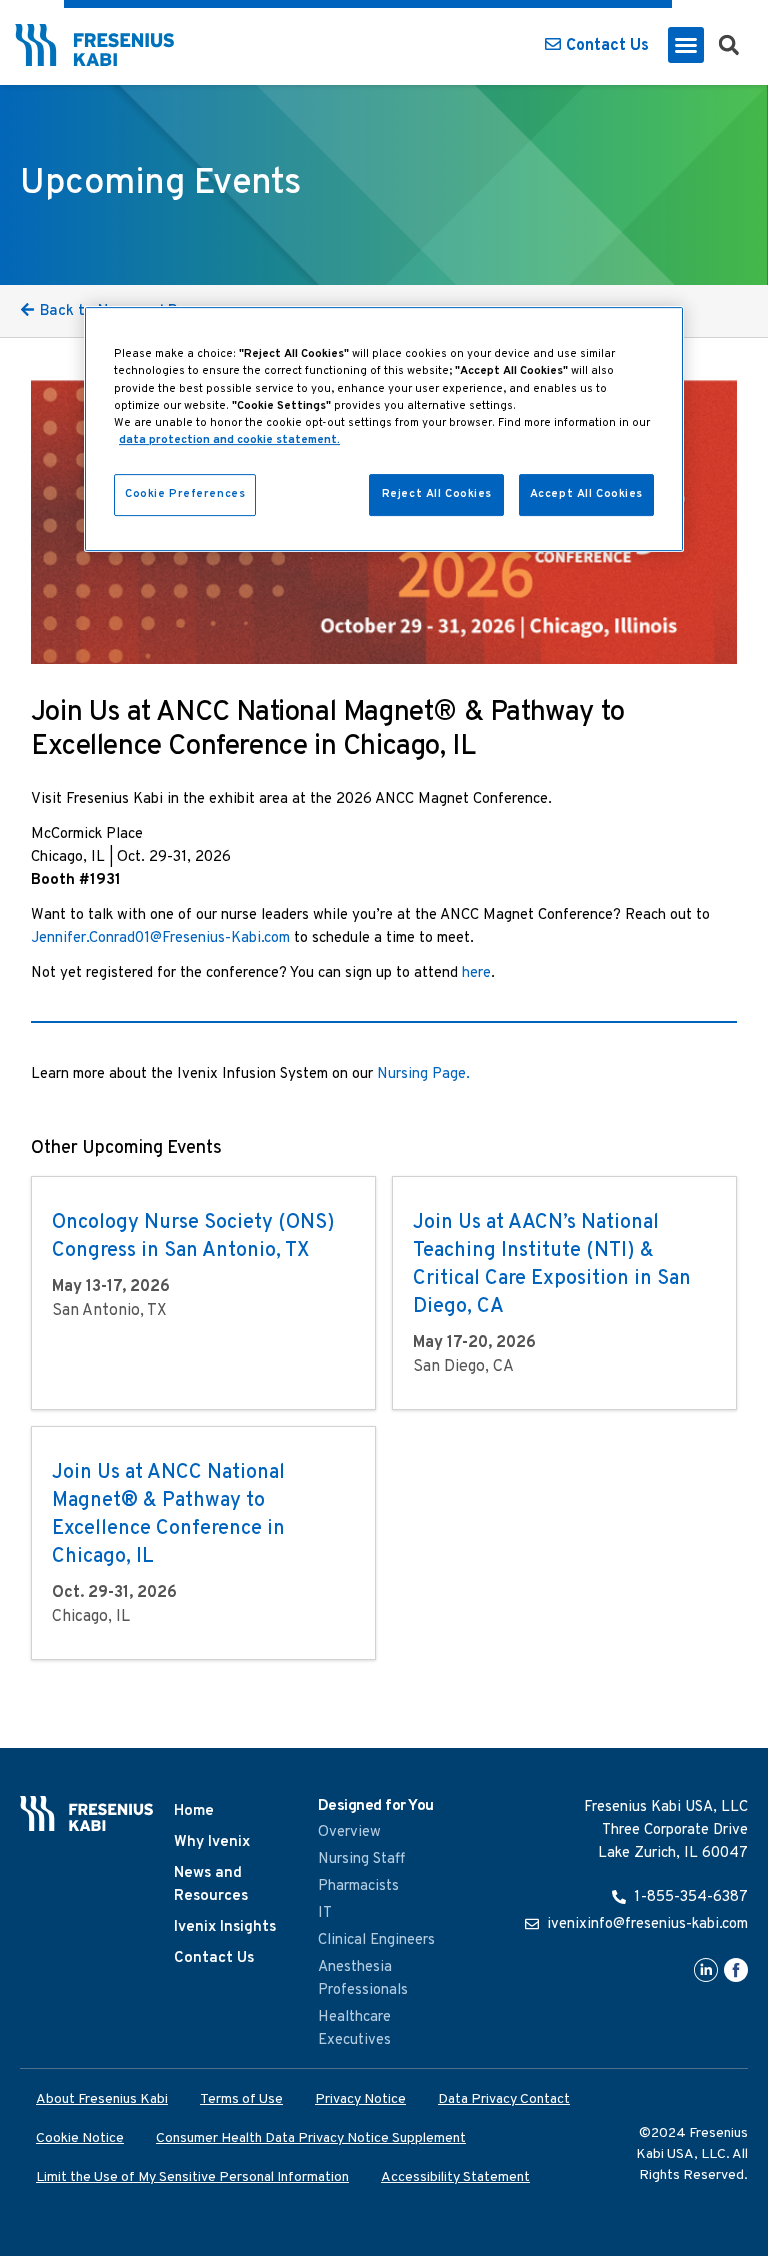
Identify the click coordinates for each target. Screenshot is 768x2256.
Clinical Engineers (376, 1940)
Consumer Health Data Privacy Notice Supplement (311, 2138)
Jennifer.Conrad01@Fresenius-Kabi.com (160, 938)
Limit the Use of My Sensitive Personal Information (192, 2177)
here (476, 973)
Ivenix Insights (225, 1927)
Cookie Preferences (185, 494)
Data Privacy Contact (504, 2099)
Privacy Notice (360, 2099)
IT (325, 1913)
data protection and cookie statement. (229, 440)
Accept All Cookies (586, 494)
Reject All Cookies (437, 494)
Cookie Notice (80, 2138)
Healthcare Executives (354, 2029)
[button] (686, 45)
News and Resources (211, 1885)
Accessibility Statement (455, 2177)
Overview (349, 1832)
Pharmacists (358, 1886)
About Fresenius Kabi (102, 2099)
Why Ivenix (212, 1842)
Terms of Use (241, 2099)
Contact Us (214, 1958)
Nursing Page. (423, 1074)
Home (194, 1811)
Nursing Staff (361, 1859)
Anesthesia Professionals (363, 1979)
